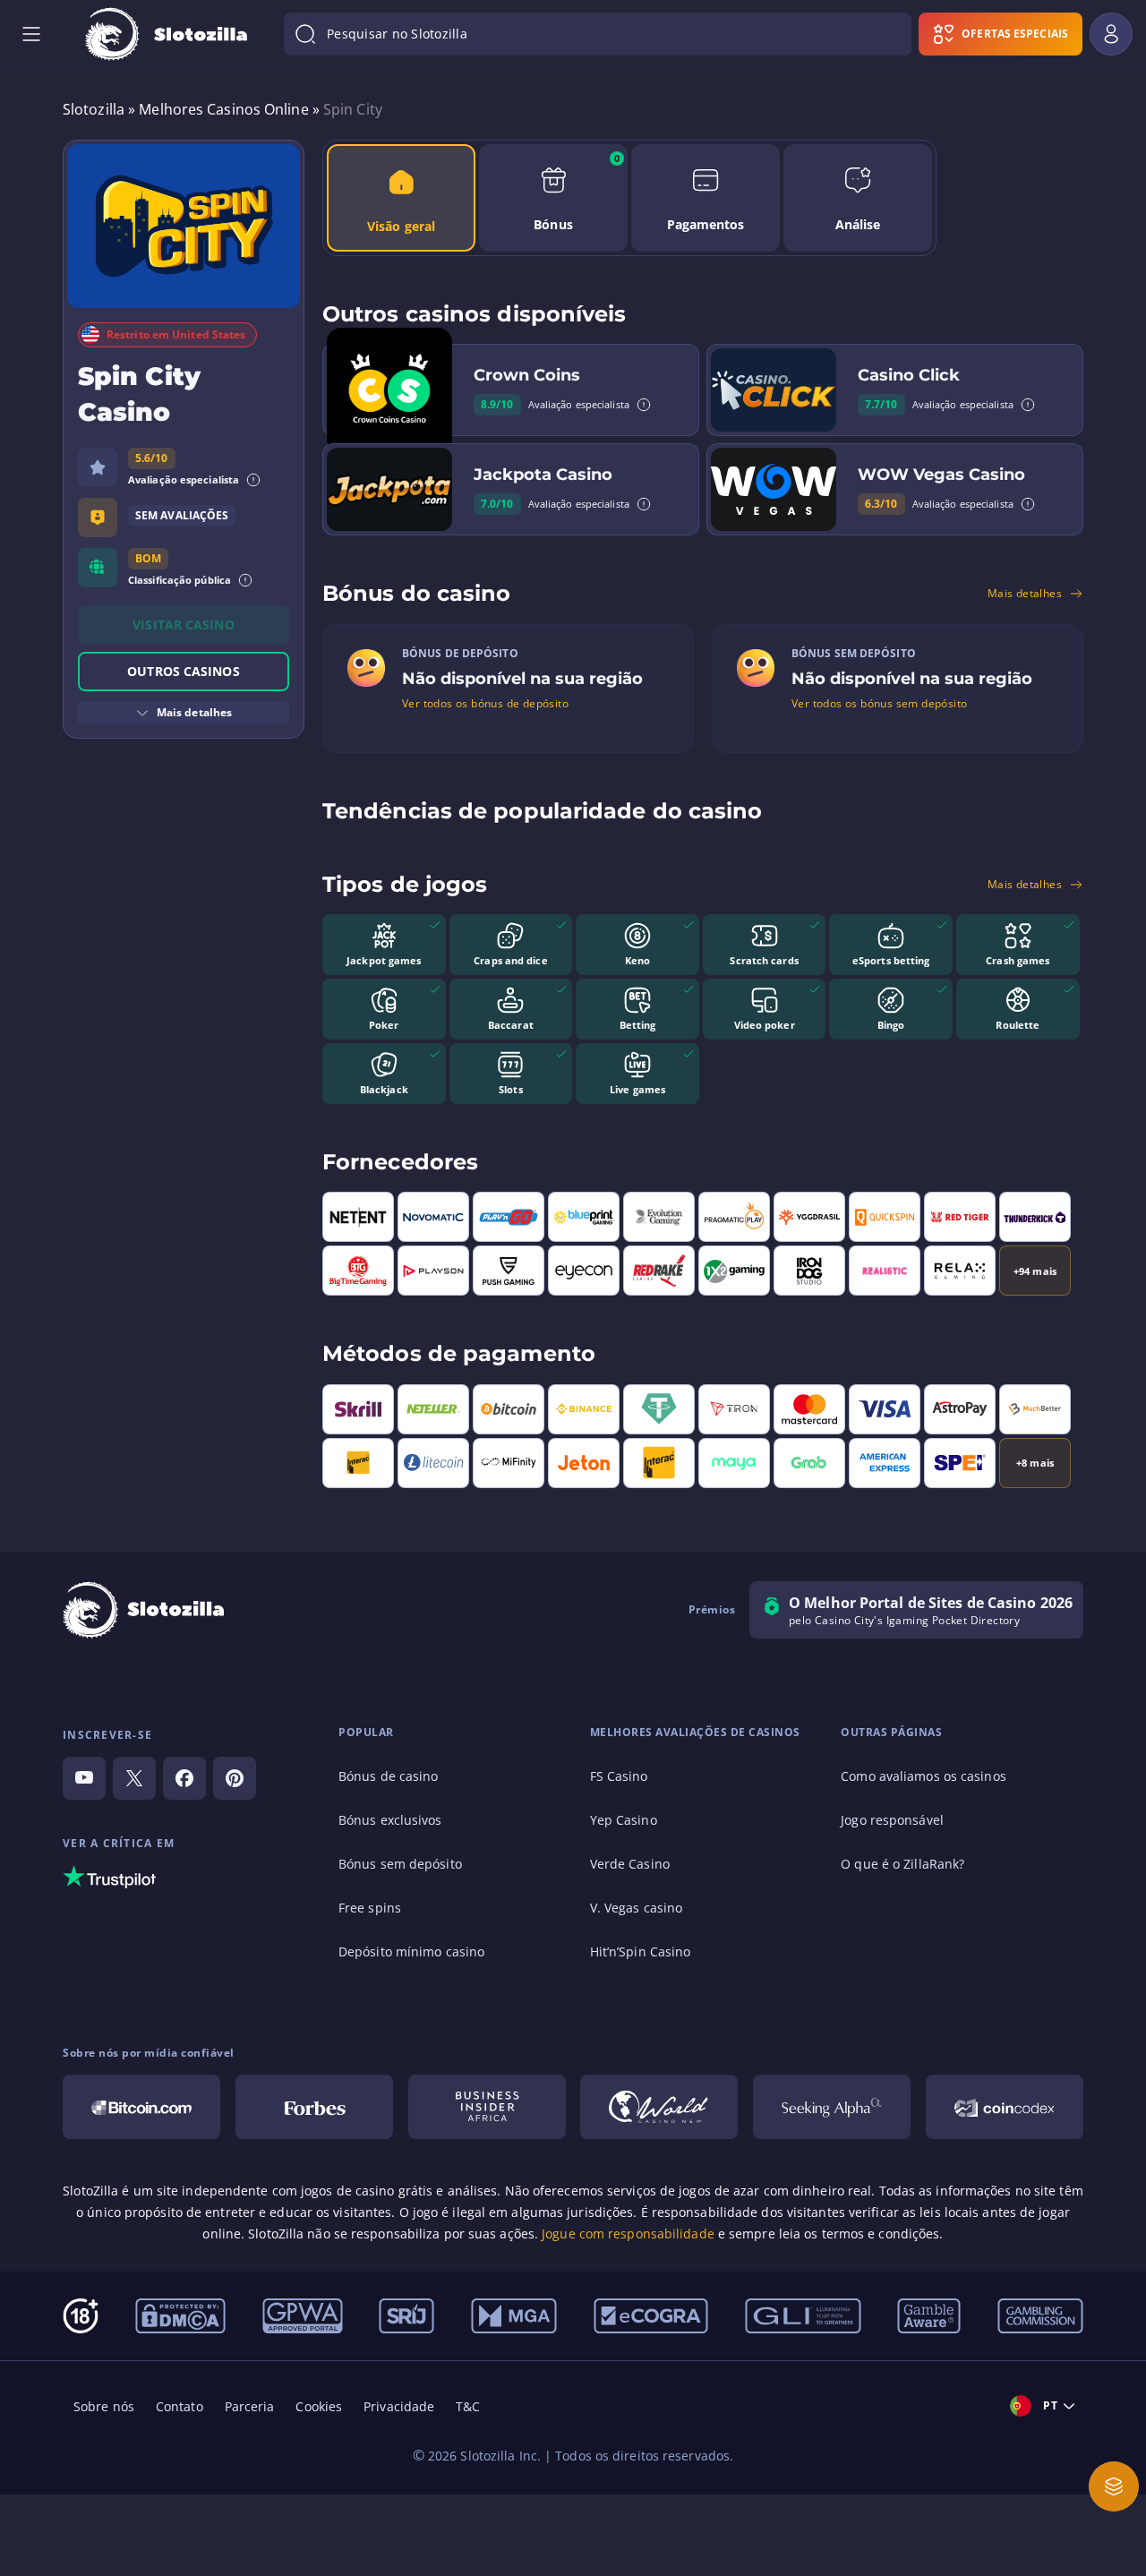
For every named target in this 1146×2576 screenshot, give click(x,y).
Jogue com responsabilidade (628, 2234)
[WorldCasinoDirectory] (659, 2107)
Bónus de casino (389, 1776)
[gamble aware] (929, 2315)
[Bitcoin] (141, 2107)
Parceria (250, 2406)
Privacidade (399, 2406)
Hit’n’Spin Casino (641, 1951)
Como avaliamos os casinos (924, 1776)
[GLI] (803, 2315)
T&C (468, 2406)
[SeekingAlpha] (832, 2107)
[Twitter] (134, 1778)
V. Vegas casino (637, 1908)
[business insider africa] (487, 2107)
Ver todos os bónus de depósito (485, 704)
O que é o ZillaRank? (902, 1864)
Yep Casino (624, 1820)
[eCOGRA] (651, 2315)
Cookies (319, 2406)
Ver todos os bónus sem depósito (879, 704)
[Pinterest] (235, 1778)
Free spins (370, 1908)
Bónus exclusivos (390, 1820)
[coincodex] (1005, 2107)
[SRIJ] (406, 2315)
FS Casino (619, 1776)
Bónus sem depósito (400, 1864)
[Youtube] (84, 1778)
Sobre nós (104, 2406)
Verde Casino (630, 1864)
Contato (180, 2406)
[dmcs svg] (180, 2315)
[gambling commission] (1040, 2315)
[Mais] (1114, 2486)
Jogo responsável (892, 1820)
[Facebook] (184, 1778)
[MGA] (514, 2315)
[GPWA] (303, 2315)
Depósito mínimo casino (411, 1951)
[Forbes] (314, 2107)
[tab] (401, 198)
